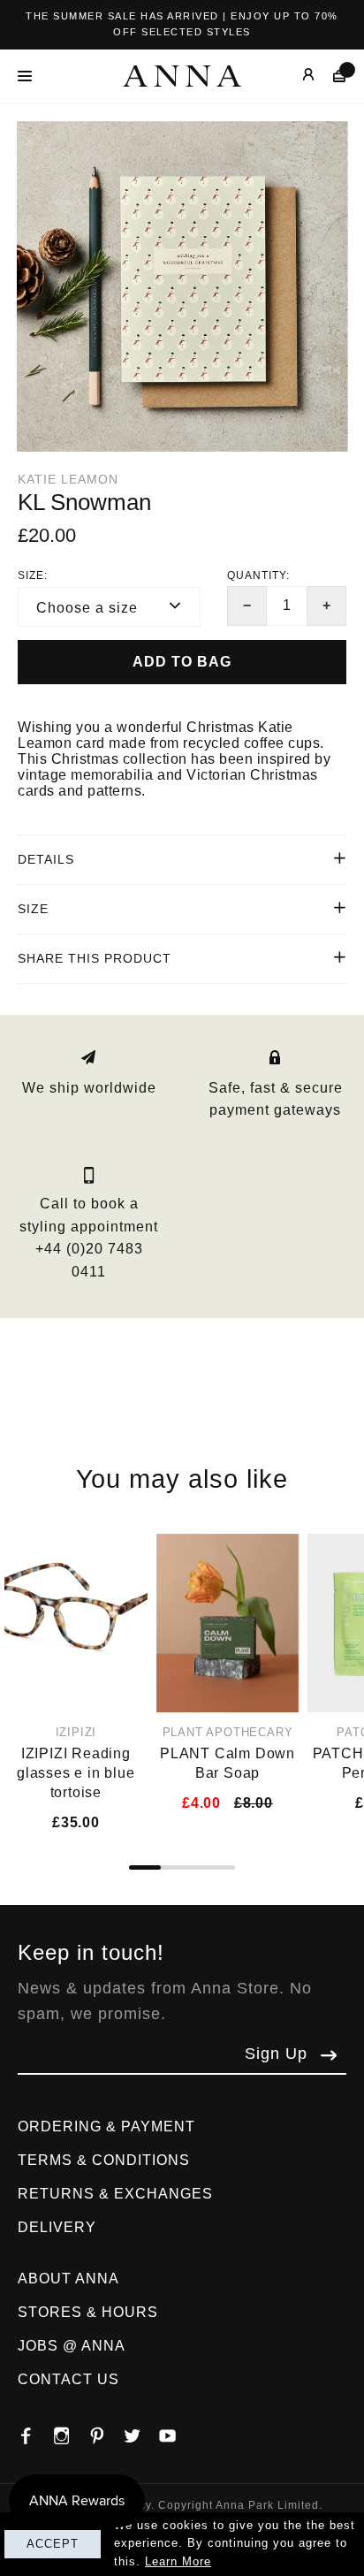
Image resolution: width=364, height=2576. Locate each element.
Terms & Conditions (104, 2160)
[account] (296, 76)
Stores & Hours (88, 2312)
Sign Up (276, 2054)
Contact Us (68, 2379)
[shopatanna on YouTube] (177, 2431)
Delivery (57, 2227)
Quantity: (258, 575)
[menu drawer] (30, 76)
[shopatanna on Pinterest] (106, 2431)
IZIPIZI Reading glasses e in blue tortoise (76, 1773)
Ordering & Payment (106, 2126)
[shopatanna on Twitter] (141, 2431)
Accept (53, 2544)
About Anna (68, 2279)
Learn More (178, 2561)
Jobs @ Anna (72, 2346)
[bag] (331, 76)
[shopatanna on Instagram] (71, 2431)
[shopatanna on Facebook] (35, 2431)
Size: (33, 575)
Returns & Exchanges (115, 2194)
